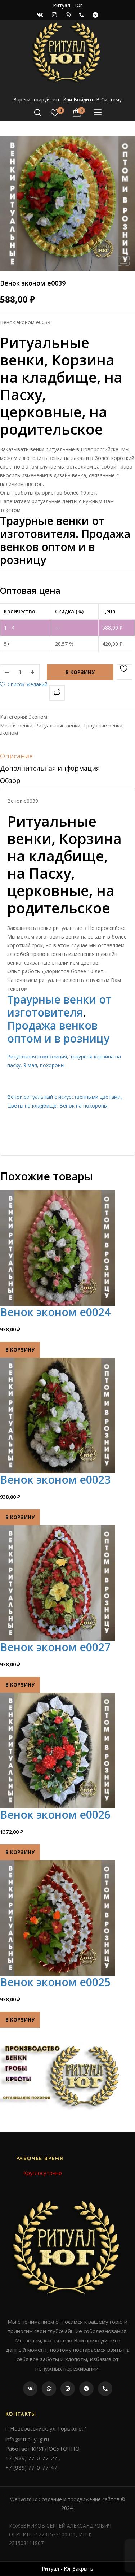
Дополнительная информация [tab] (50, 768)
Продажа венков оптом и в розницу (58, 1032)
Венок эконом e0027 (55, 1647)
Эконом (38, 717)
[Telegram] (86, 2389)
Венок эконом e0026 (55, 1814)
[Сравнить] (57, 693)
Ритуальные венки (58, 725)
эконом (9, 733)
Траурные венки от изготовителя (59, 1006)
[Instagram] (68, 2389)
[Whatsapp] (49, 2389)
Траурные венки (103, 725)
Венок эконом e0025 (55, 1982)
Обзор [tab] (10, 780)
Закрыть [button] (83, 2569)
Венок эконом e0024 (55, 1312)
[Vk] (30, 2389)
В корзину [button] (20, 1350)
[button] (123, 261)
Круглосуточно (43, 2173)
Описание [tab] (16, 756)
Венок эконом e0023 (55, 1480)
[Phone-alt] (105, 2389)
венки (25, 725)
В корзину (80, 672)
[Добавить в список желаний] (125, 672)
